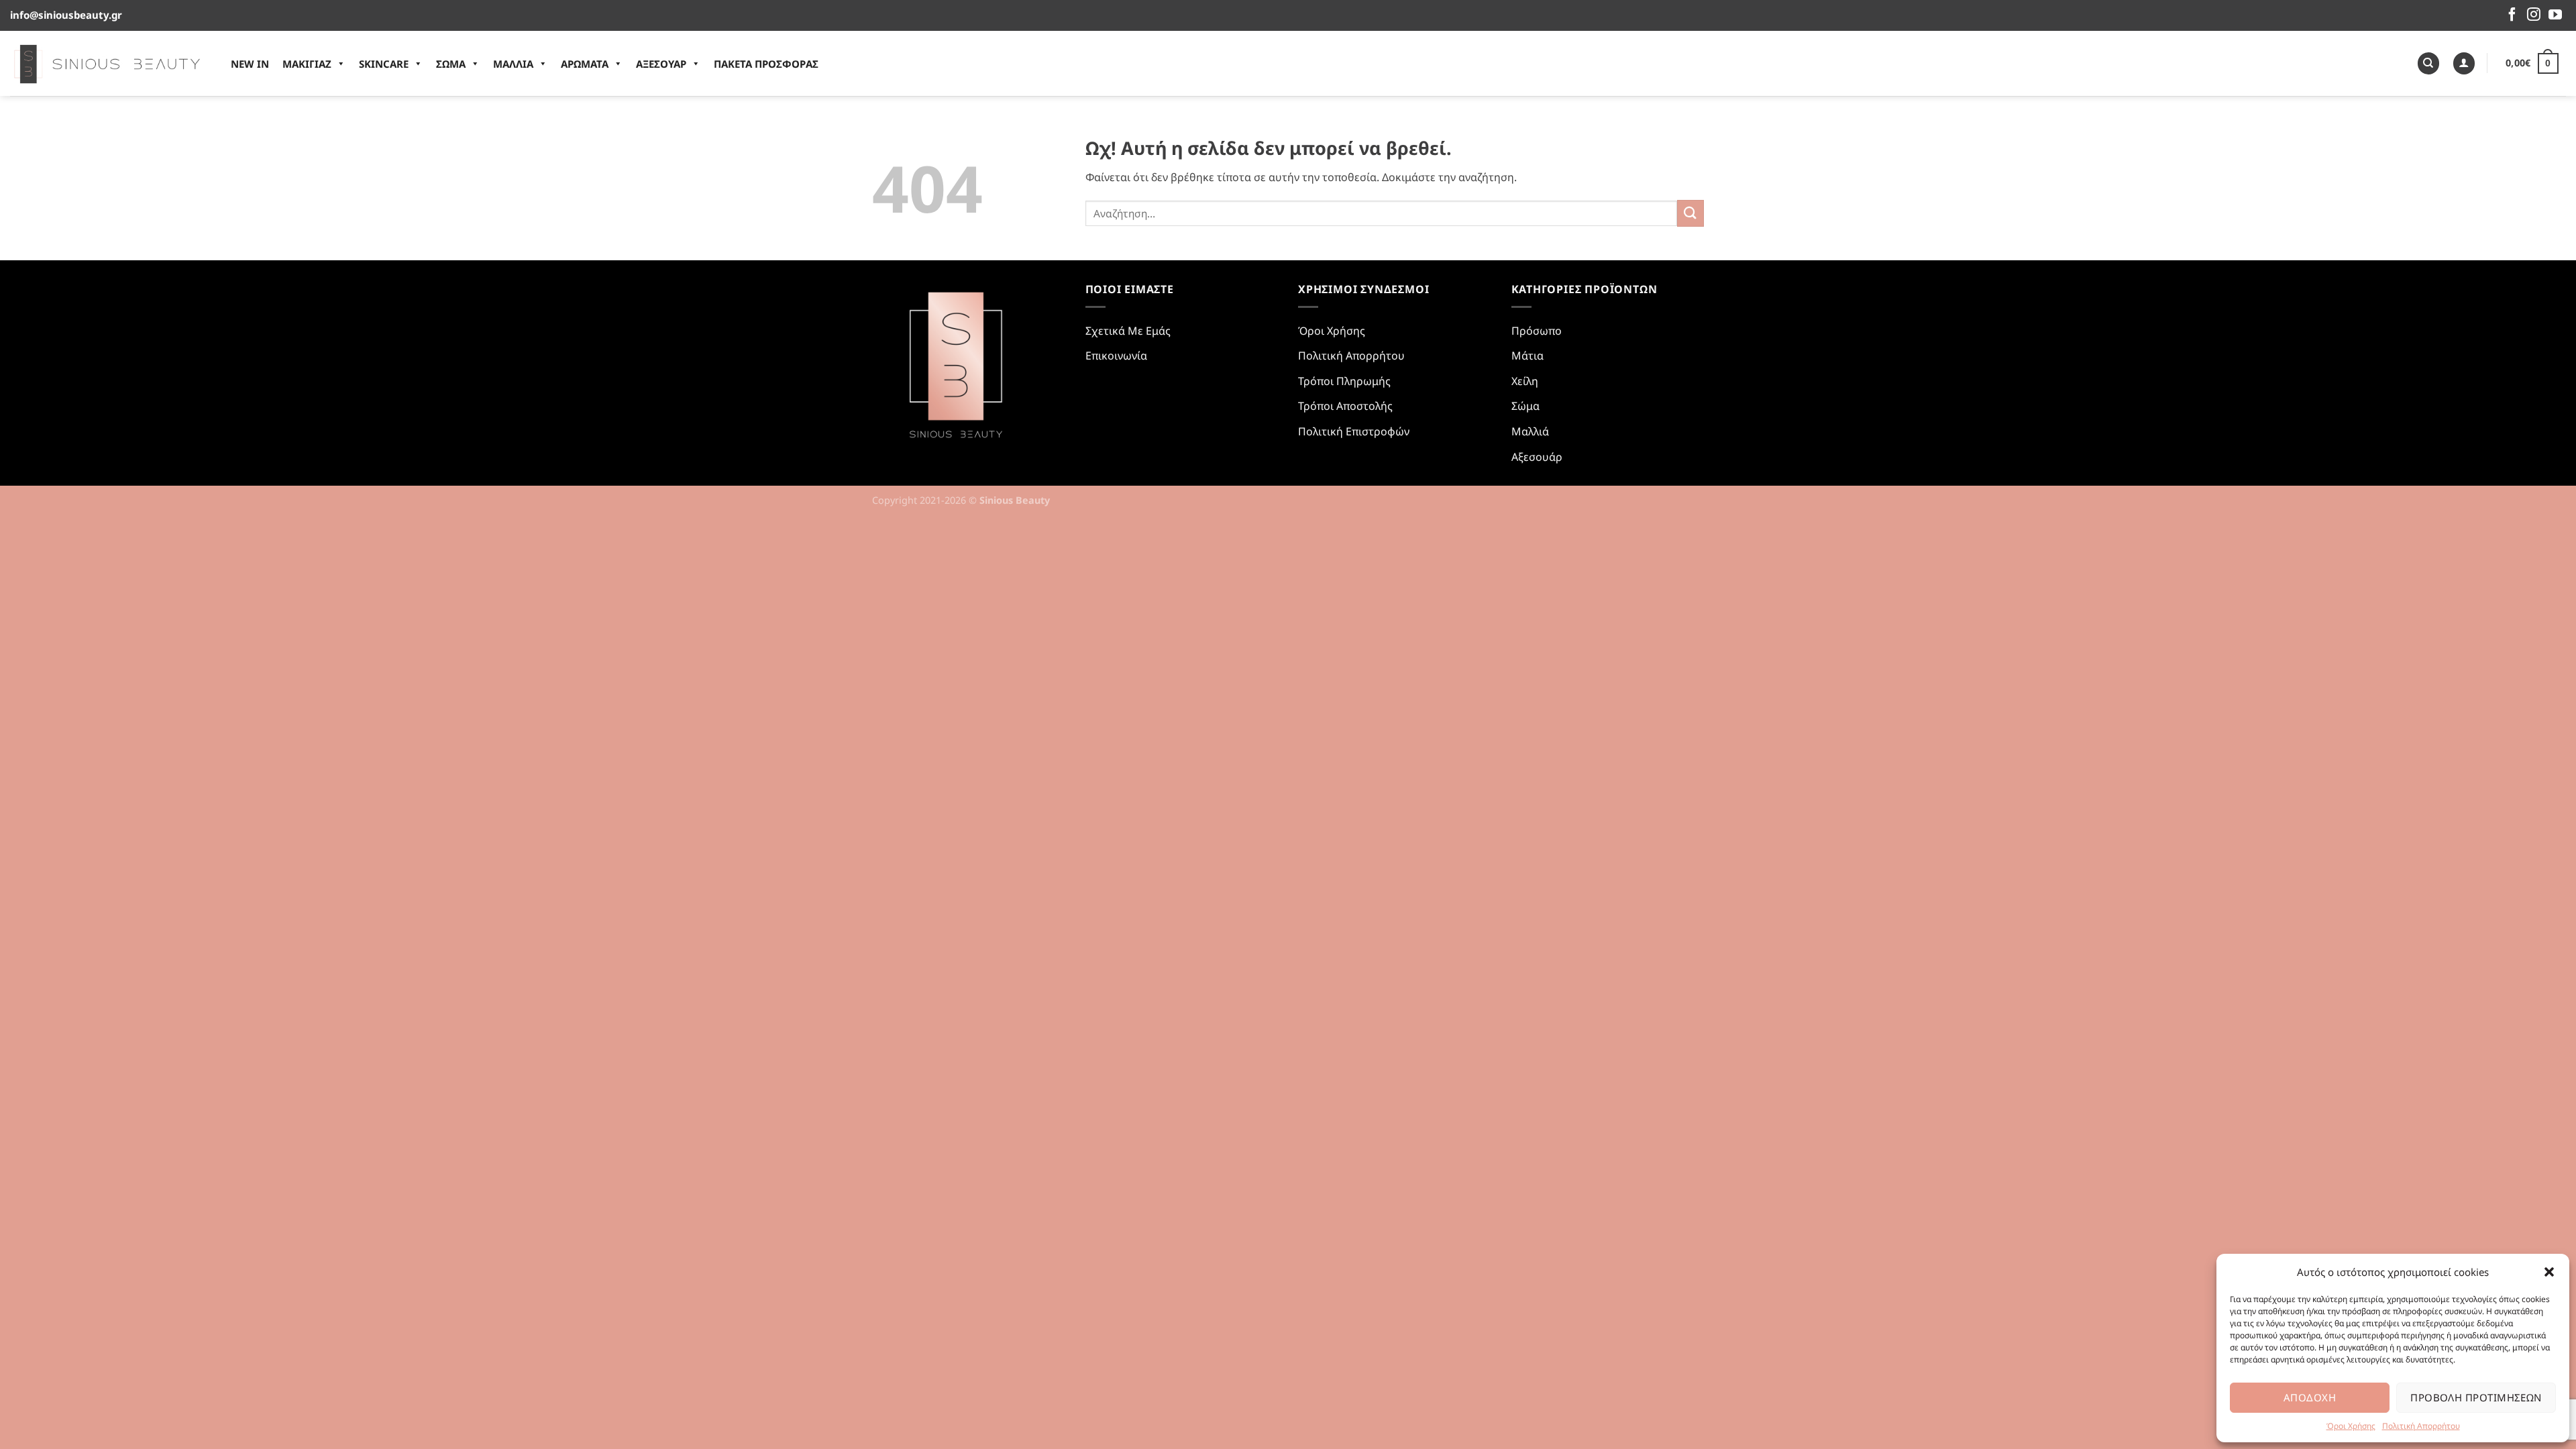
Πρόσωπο (1537, 331)
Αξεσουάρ (1537, 457)
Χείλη (1525, 381)
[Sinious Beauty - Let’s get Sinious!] (107, 63)
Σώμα (1525, 406)
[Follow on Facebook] (2512, 15)
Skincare (384, 64)
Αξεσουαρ (661, 64)
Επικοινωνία (1116, 356)
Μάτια (1527, 356)
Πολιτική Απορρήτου (2421, 1426)
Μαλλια (513, 64)
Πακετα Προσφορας (766, 64)
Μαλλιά (1530, 431)
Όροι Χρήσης (2351, 1426)
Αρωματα (585, 64)
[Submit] (1690, 213)
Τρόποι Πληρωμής (1344, 381)
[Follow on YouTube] (2555, 15)
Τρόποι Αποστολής (1345, 406)
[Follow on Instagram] (2534, 15)
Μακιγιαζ (307, 64)
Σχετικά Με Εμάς (1128, 331)
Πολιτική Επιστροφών (1354, 431)
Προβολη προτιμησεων (2476, 1397)
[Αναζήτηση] (2428, 63)
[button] (2549, 1272)
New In (250, 64)
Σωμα (451, 64)
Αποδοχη (2310, 1397)
